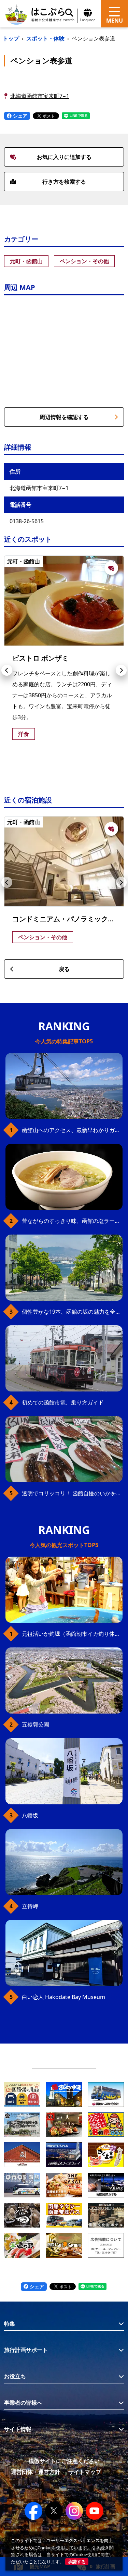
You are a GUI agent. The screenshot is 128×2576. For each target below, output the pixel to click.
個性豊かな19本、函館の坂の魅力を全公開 (72, 1312)
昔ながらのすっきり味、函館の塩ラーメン (72, 1221)
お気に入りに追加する (64, 157)
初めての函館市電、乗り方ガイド (63, 1402)
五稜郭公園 (35, 1725)
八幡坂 (30, 1815)
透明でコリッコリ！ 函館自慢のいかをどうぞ (72, 1493)
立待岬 (30, 1906)
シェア (19, 116)
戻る (64, 969)
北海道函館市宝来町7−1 (40, 96)
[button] (7, 670)
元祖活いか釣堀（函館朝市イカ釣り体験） (72, 1634)
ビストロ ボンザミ (40, 658)
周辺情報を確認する (64, 417)
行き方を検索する (64, 182)
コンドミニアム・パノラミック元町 (67, 919)
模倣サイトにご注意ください (64, 2461)
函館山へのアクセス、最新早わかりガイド (72, 1130)
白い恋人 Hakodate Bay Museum (63, 1997)
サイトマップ (85, 2472)
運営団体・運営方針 (35, 2472)
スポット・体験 (45, 38)
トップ (11, 38)
